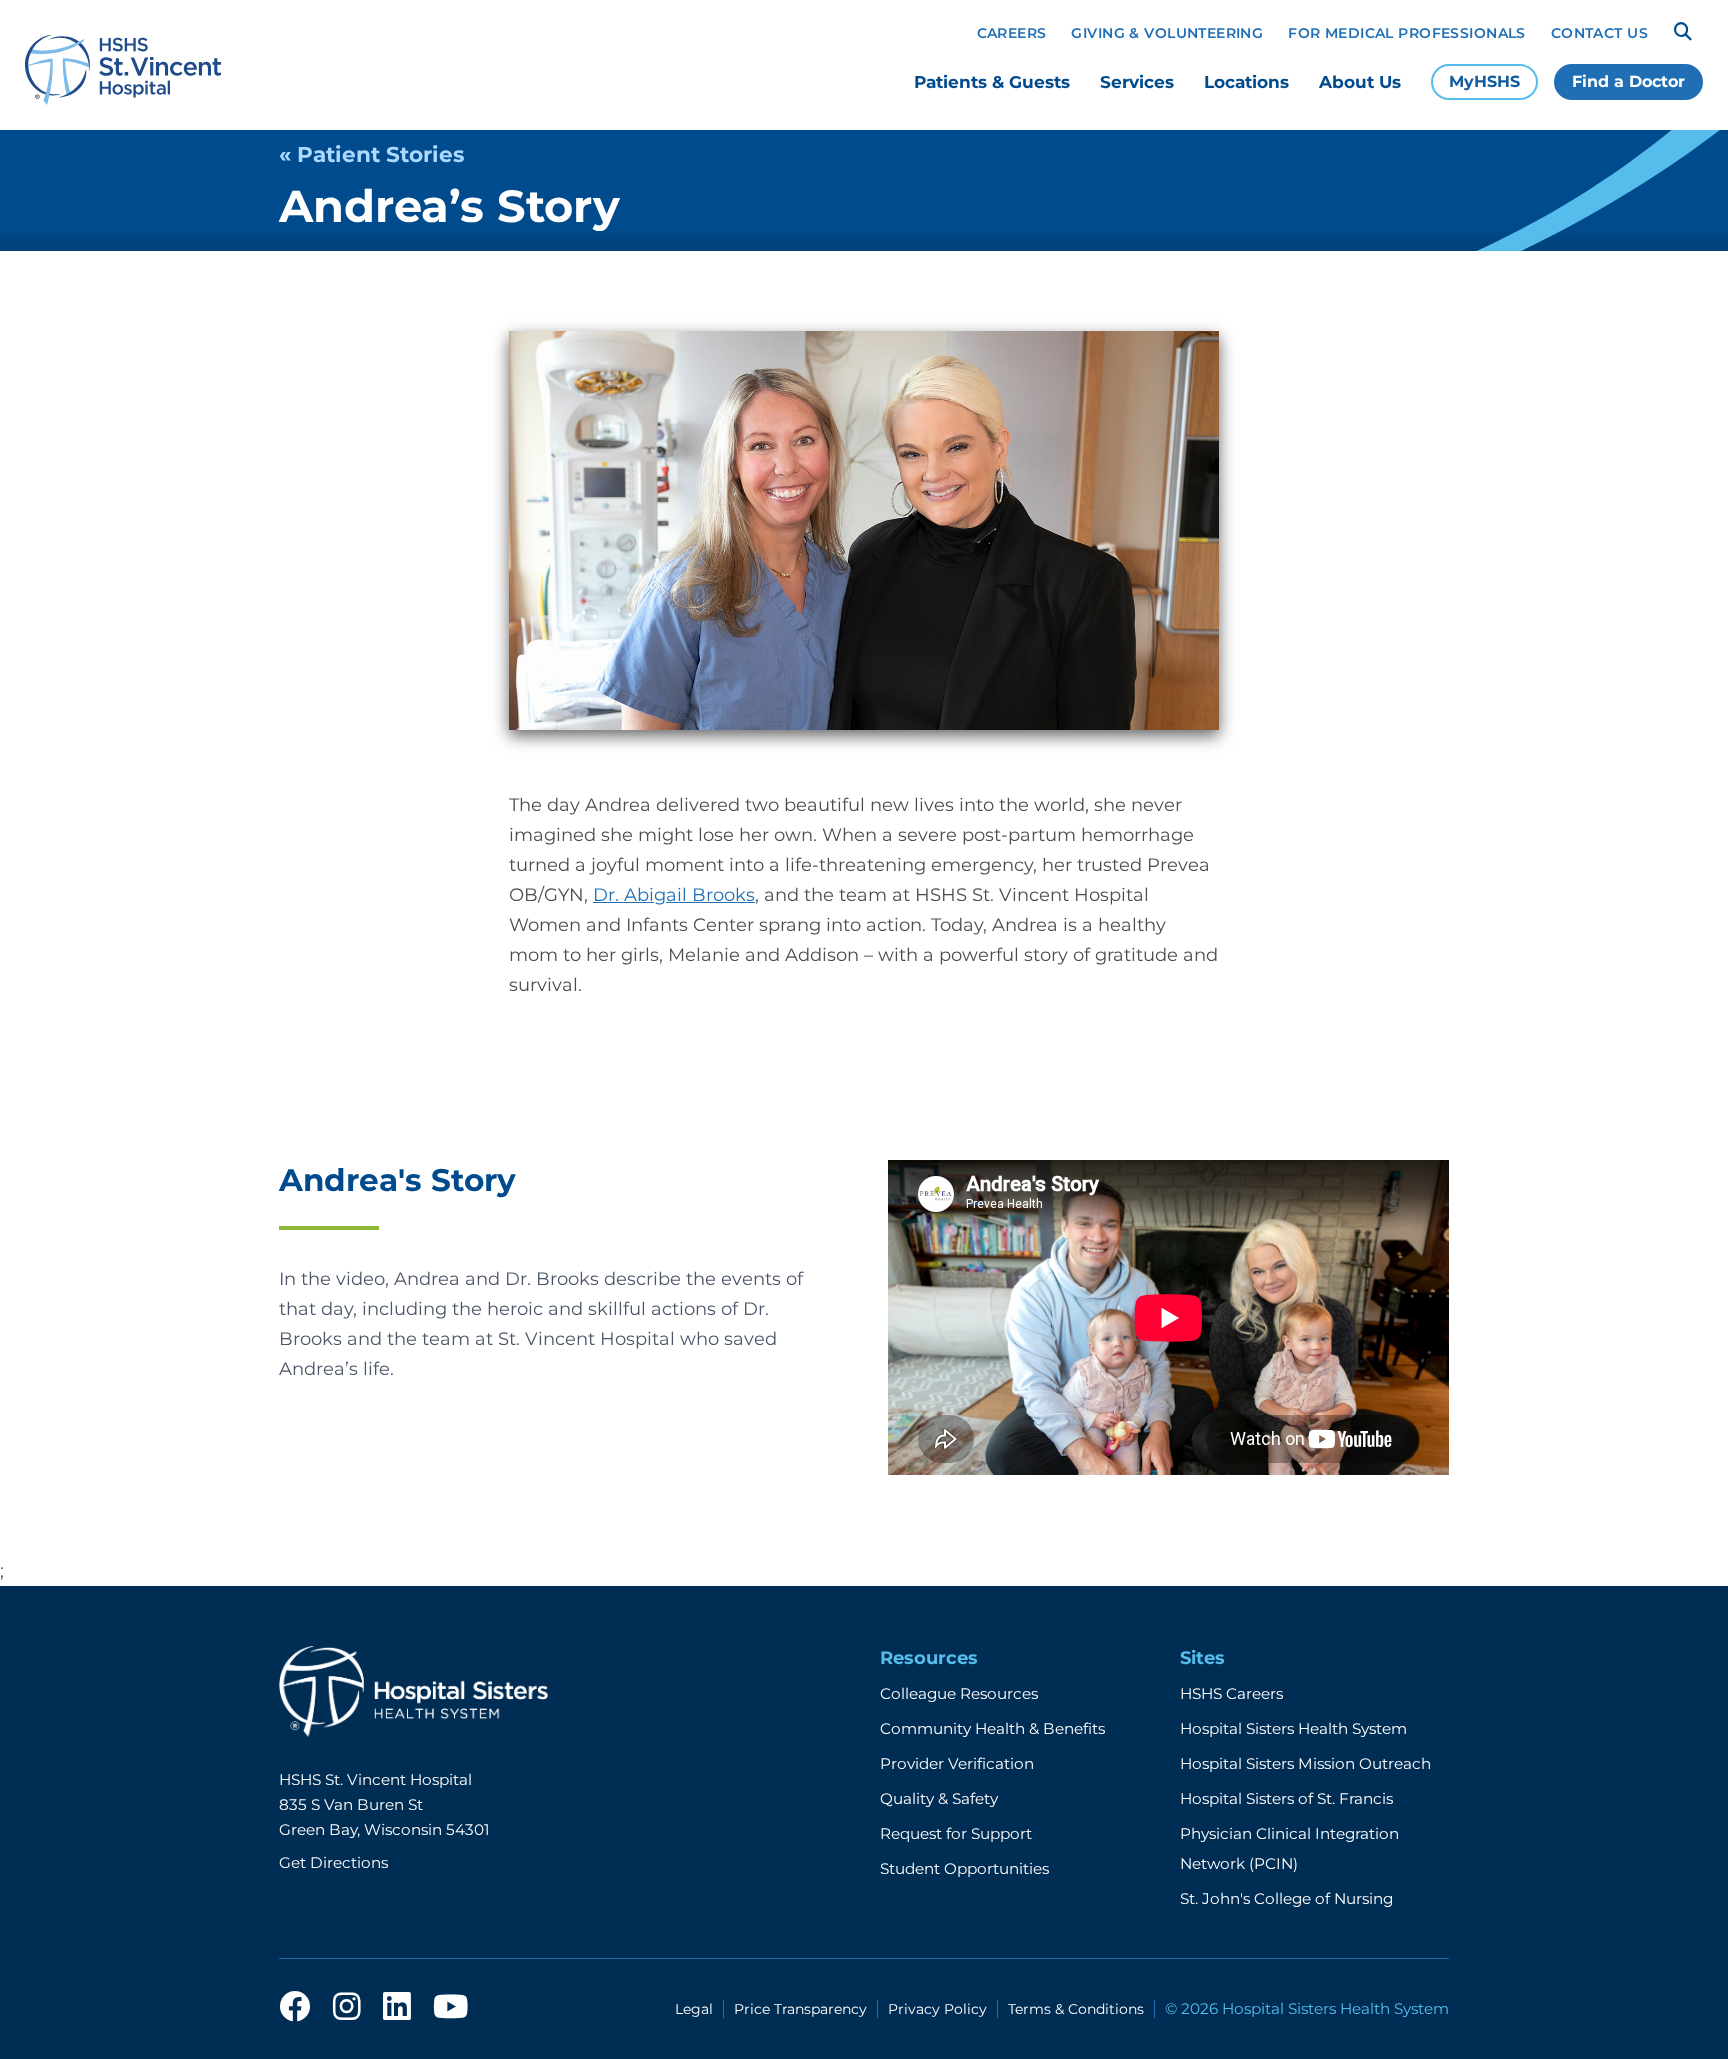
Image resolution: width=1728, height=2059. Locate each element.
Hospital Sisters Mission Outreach (1305, 1763)
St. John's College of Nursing (1286, 1898)
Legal (694, 2009)
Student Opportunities (964, 1868)
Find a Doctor (1628, 81)
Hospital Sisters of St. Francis (1286, 1798)
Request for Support (956, 1833)
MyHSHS (1484, 81)
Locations (1246, 82)
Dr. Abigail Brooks (674, 895)
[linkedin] (397, 2008)
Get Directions (333, 1862)
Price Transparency (800, 2009)
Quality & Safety (939, 1798)
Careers (1012, 33)
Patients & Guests (992, 82)
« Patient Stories (371, 154)
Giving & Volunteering (1167, 33)
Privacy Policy (937, 2009)
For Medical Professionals (1407, 33)
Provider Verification (957, 1763)
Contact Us (1599, 33)
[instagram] (347, 2008)
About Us (1360, 82)
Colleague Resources (959, 1693)
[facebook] (295, 2008)
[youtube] (450, 2008)
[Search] (1683, 32)
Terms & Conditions (1076, 2009)
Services (1137, 82)
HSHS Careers (1231, 1693)
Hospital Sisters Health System (1293, 1728)
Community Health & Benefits (992, 1728)
